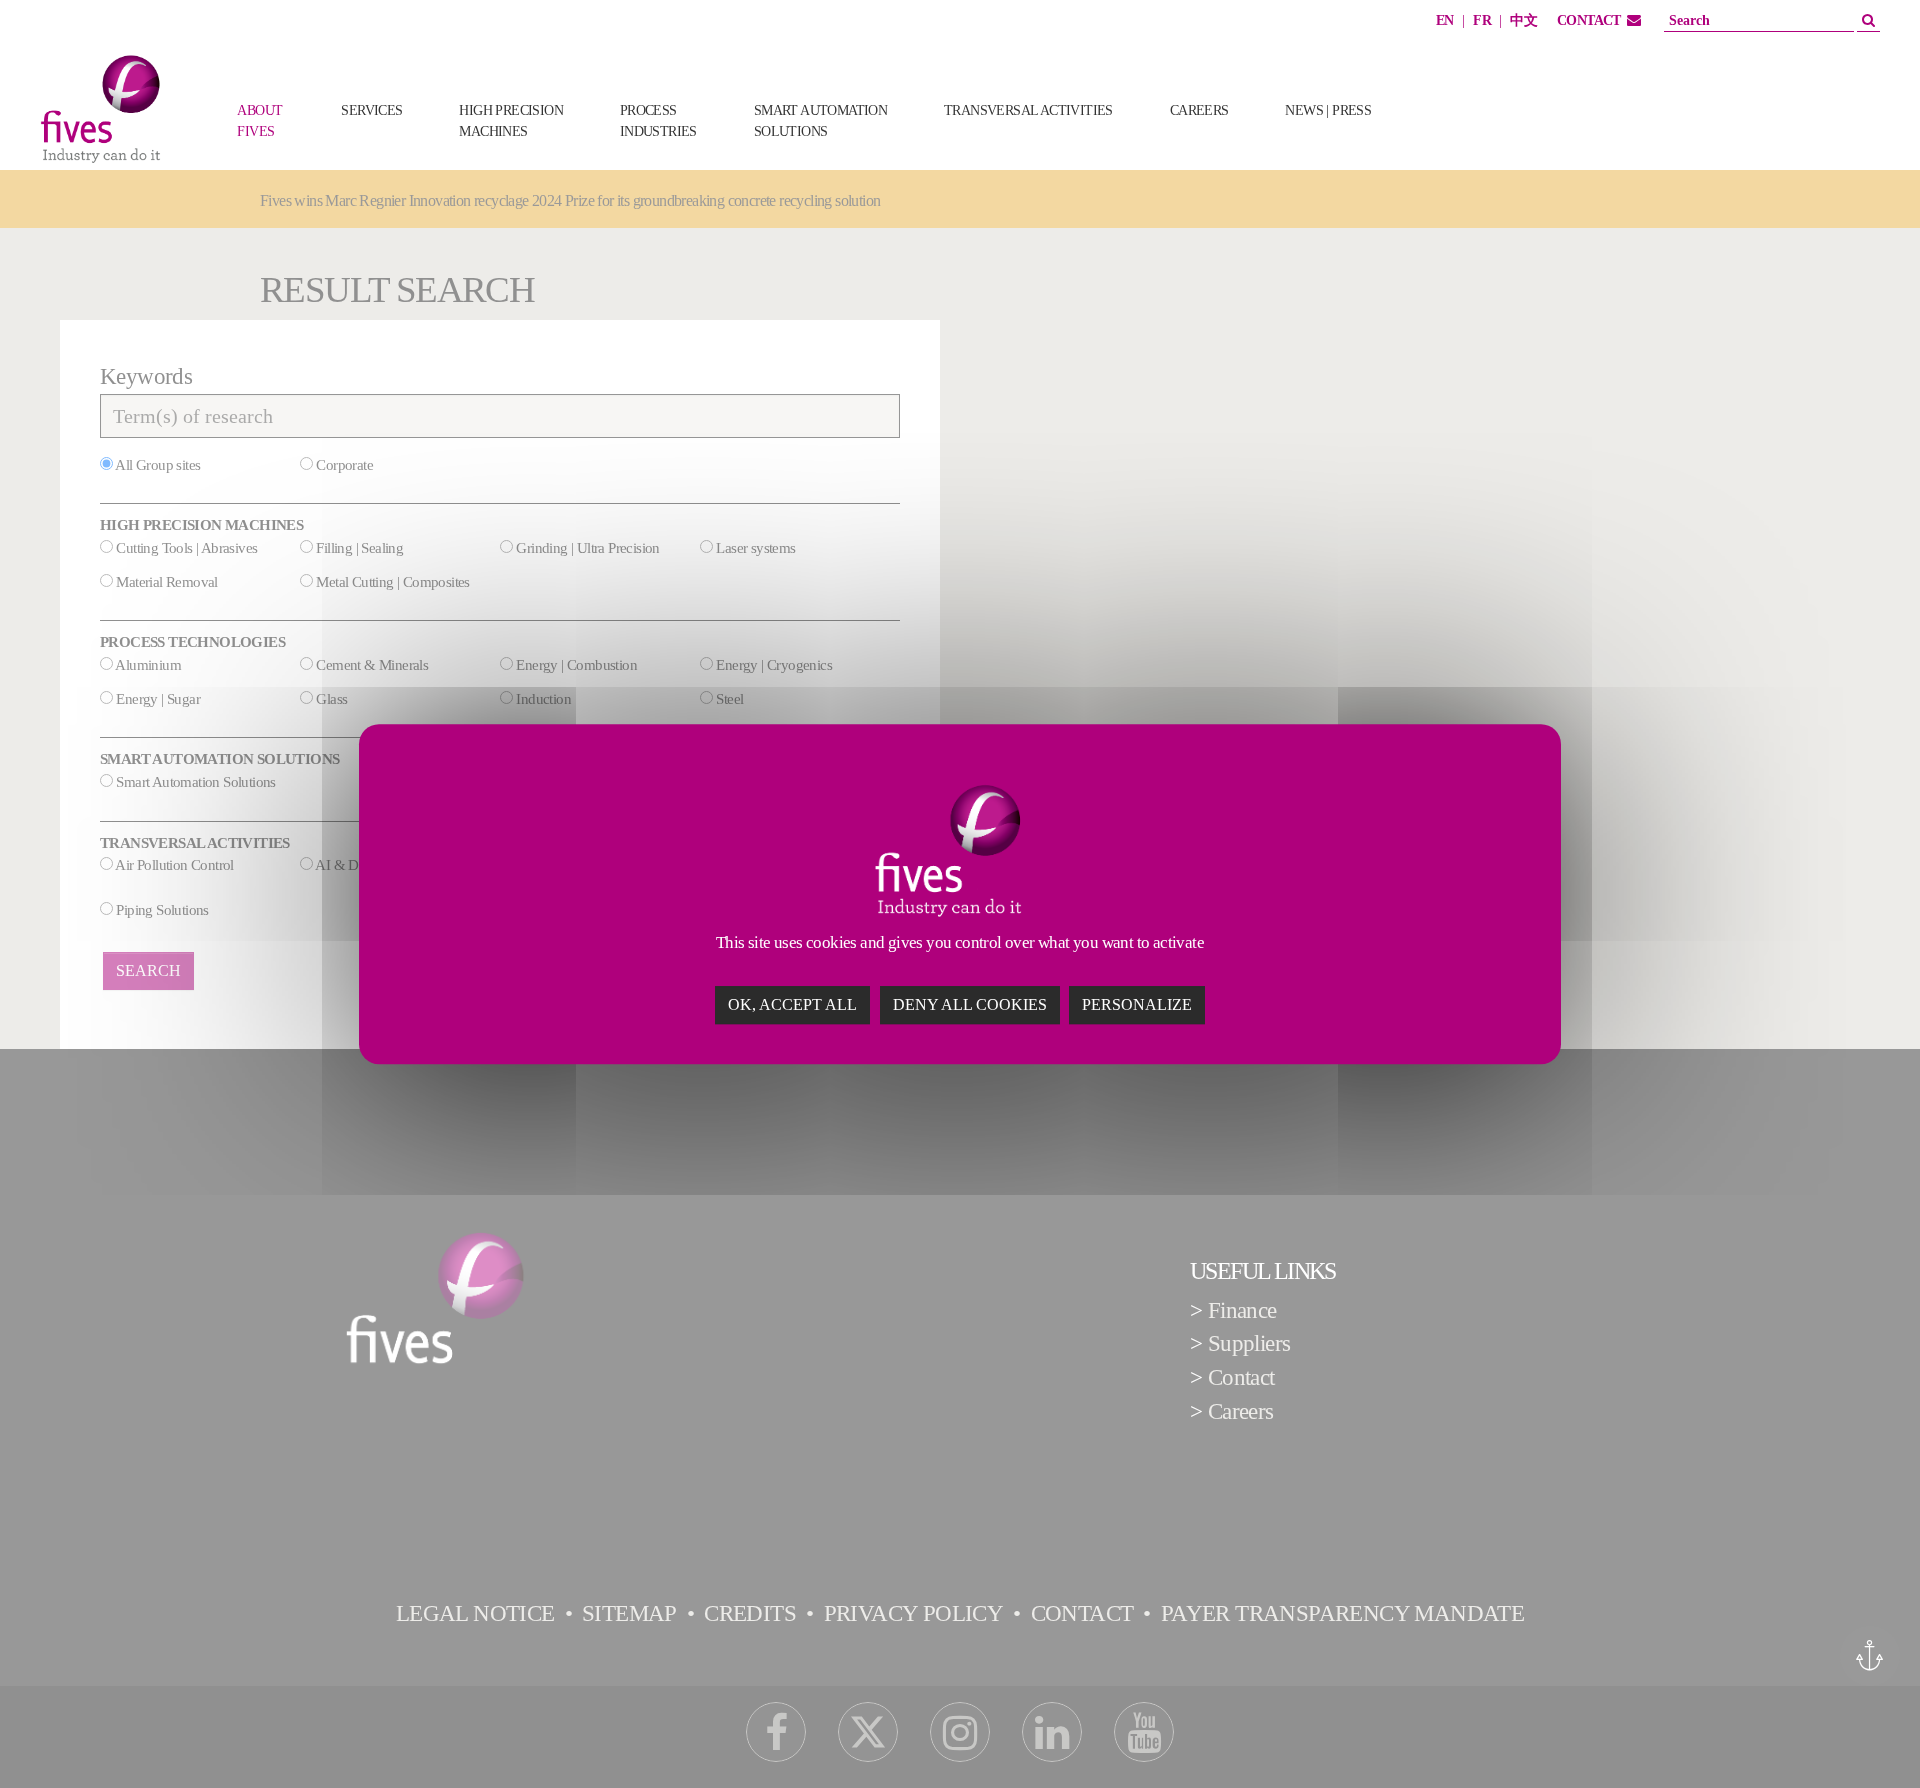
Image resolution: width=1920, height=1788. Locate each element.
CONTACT (1589, 20)
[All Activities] (1432, 142)
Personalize (1137, 1004)
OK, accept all (792, 1004)
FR (1482, 20)
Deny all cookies (970, 1004)
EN (1445, 20)
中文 (1523, 20)
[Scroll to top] (1867, 1735)
